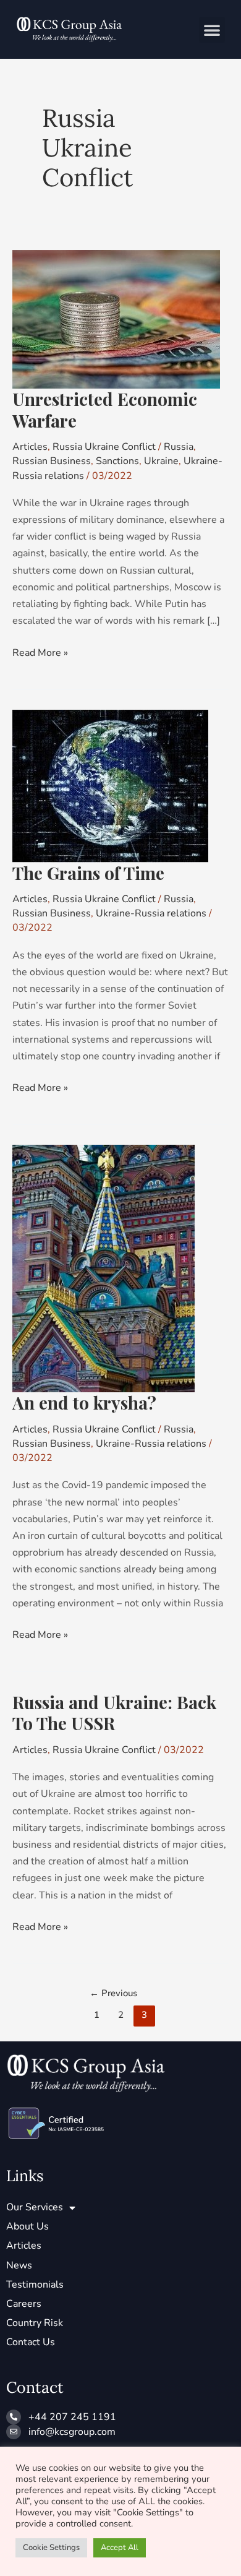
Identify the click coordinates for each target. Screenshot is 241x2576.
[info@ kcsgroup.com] (14, 2432)
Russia (179, 447)
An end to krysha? (84, 1402)
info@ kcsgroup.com (72, 2432)
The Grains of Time (88, 873)
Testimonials (35, 2285)
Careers (24, 2304)
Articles (30, 447)
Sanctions (117, 461)
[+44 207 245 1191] (14, 2417)
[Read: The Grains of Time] (110, 785)
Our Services (35, 2207)
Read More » (40, 652)
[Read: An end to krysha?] (104, 1268)
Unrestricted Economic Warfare (105, 409)
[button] (212, 30)
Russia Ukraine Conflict (104, 447)
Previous (113, 1993)
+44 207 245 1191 (72, 2417)
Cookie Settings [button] (51, 2548)
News (19, 2265)
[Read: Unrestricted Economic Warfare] (116, 319)
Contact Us (31, 2342)
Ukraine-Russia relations (151, 913)
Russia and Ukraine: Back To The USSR (114, 1712)
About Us (27, 2226)
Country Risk (35, 2323)
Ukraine (161, 461)
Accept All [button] (120, 2548)
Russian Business (52, 461)
